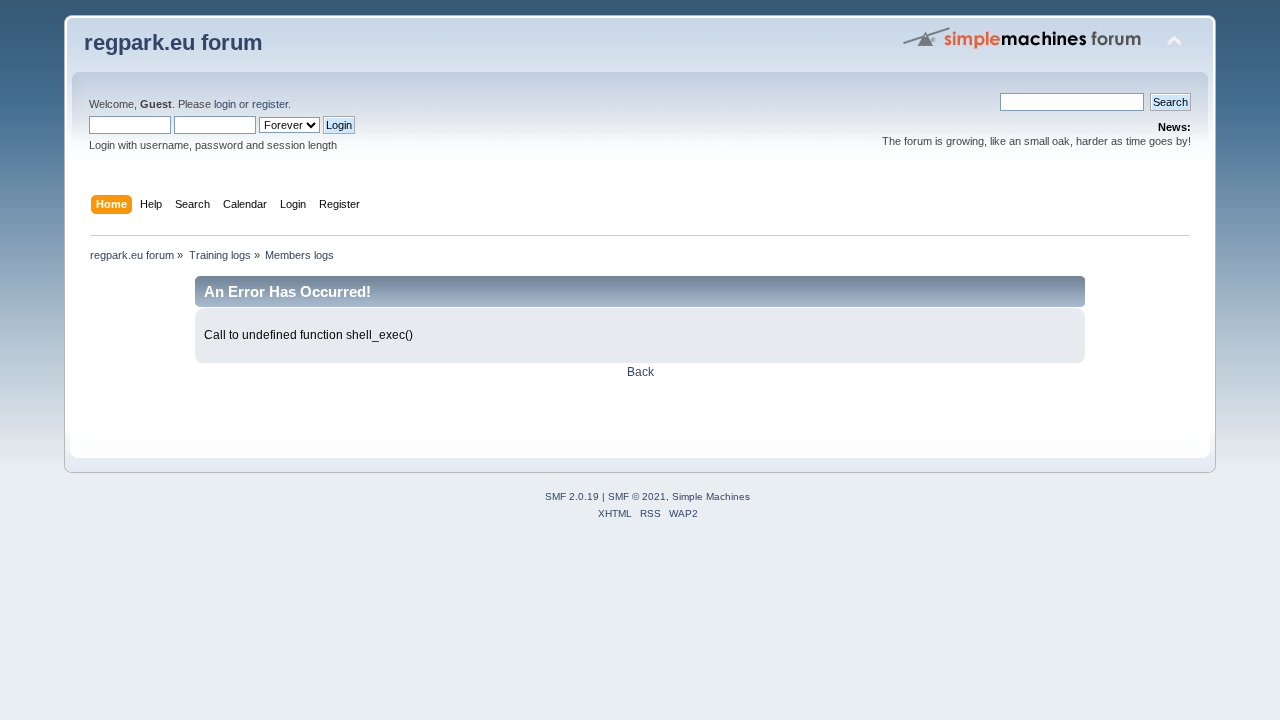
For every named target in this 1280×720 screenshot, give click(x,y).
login (225, 104)
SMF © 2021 (637, 496)
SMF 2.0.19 (572, 496)
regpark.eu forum (173, 42)
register (270, 104)
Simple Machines (711, 496)
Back (640, 372)
